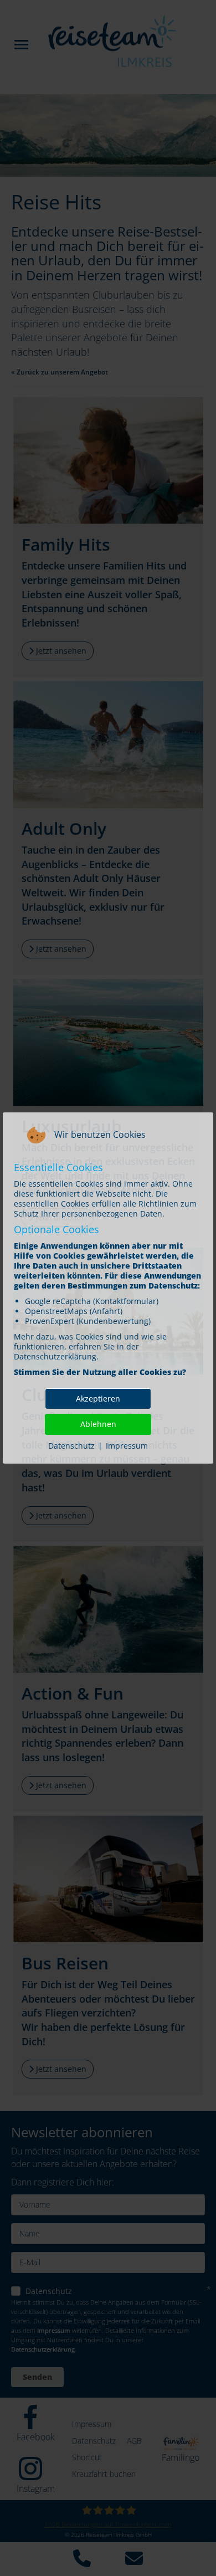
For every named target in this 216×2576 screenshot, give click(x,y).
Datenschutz (71, 1446)
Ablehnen (98, 1424)
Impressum (127, 1446)
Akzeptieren (98, 1399)
